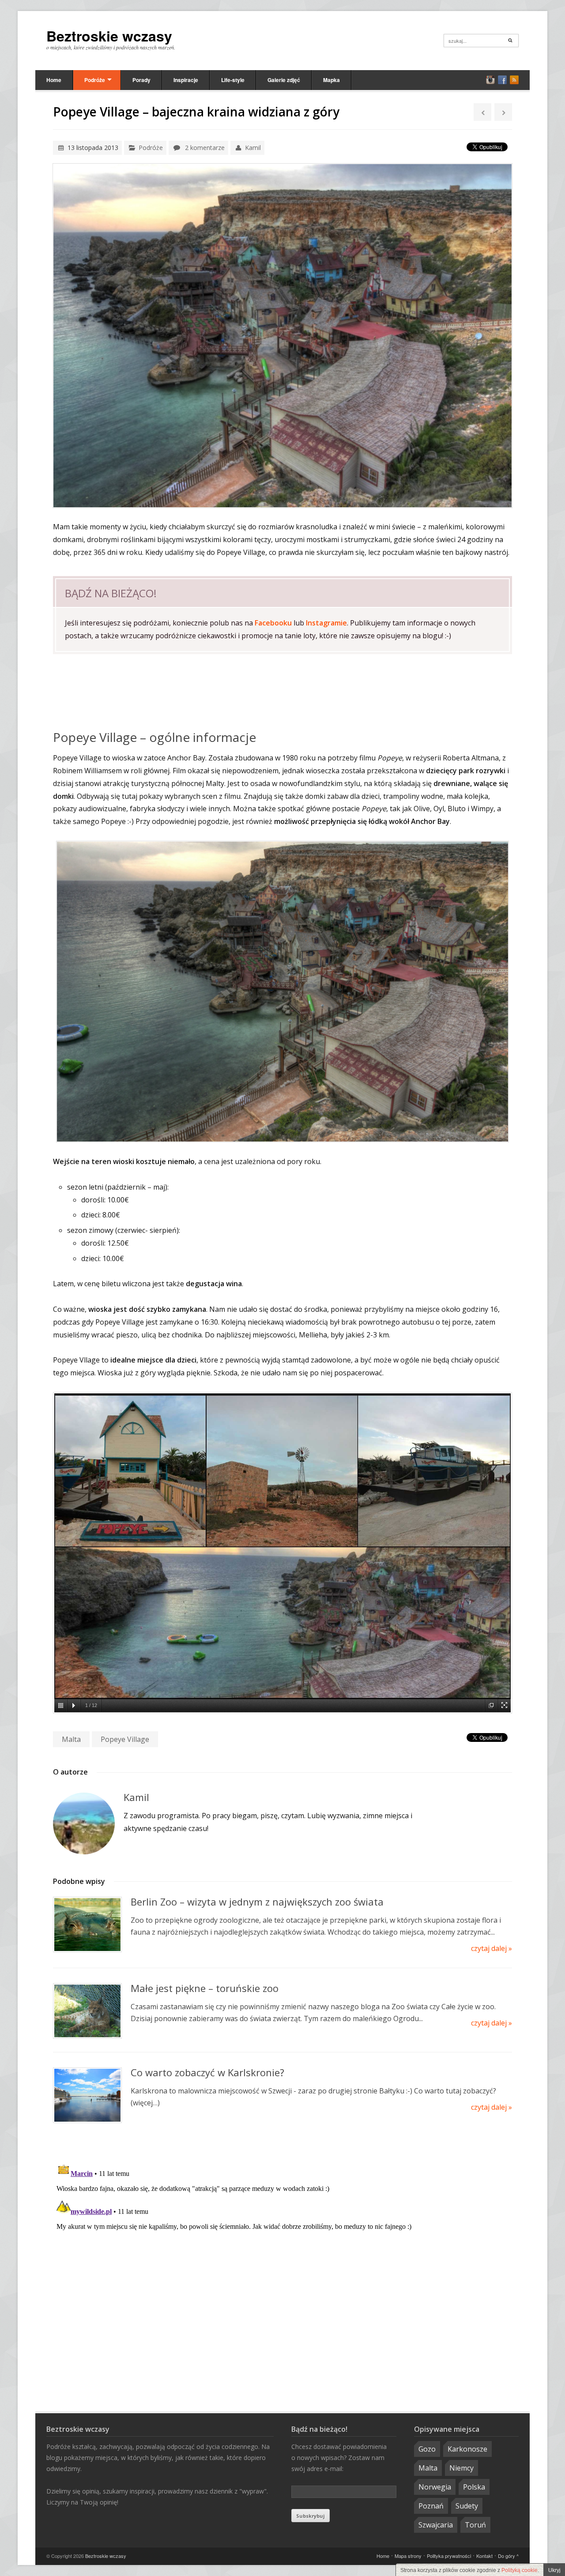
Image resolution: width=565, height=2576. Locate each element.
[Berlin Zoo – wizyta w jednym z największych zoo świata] (87, 1925)
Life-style (233, 80)
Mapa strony (408, 2556)
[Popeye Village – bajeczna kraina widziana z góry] (282, 336)
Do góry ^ (508, 2556)
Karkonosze (467, 2449)
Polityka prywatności (449, 2556)
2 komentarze (205, 148)
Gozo (427, 2449)
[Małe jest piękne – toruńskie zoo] (87, 2011)
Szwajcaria (436, 2525)
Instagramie (326, 623)
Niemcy (461, 2468)
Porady (141, 80)
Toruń (475, 2525)
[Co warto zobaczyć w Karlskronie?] (87, 2095)
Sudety (467, 2506)
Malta (71, 1739)
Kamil (253, 148)
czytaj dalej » (492, 1948)
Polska (474, 2487)
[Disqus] (282, 2269)
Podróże (95, 80)
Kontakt (484, 2556)
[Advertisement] (282, 692)
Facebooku (273, 623)
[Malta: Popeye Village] (282, 992)
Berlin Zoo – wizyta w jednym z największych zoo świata (257, 1902)
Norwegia (435, 2487)
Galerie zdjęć (284, 80)
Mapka (331, 80)
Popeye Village (125, 1739)
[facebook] (502, 80)
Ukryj (554, 2570)
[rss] (514, 80)
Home (54, 80)
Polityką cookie (520, 2570)
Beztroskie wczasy (109, 36)
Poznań (431, 2506)
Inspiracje (186, 80)
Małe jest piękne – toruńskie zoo (205, 1988)
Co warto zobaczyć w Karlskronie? (207, 2072)
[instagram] (490, 80)
